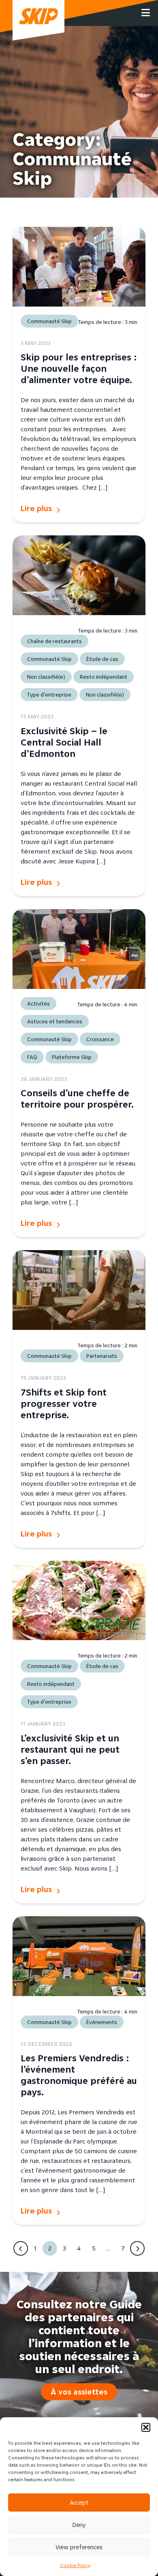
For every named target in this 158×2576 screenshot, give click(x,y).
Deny (79, 2525)
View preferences (79, 2547)
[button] (146, 2427)
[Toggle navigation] (146, 13)
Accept (79, 2502)
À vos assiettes (79, 2392)
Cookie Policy (75, 2565)
